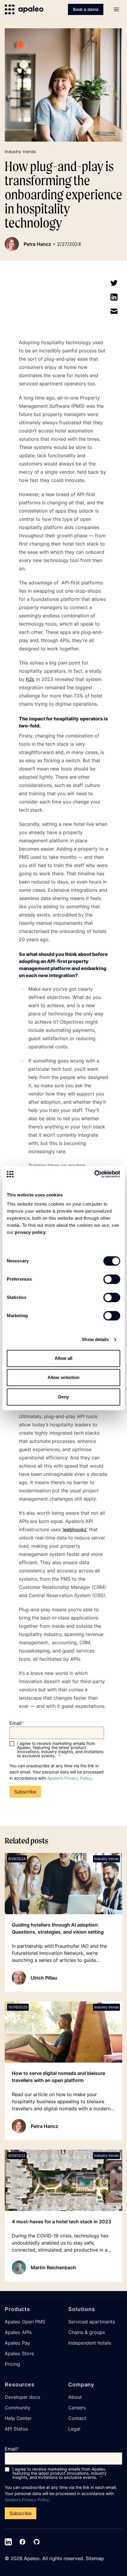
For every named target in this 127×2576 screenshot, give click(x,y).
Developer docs (22, 2397)
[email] (114, 311)
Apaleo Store (19, 2353)
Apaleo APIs (18, 2332)
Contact (77, 2418)
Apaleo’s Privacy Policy (69, 1778)
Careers (77, 2408)
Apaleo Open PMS (25, 2322)
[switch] (112, 1279)
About (75, 2397)
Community (18, 2408)
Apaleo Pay (17, 2343)
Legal (74, 2429)
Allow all (64, 1358)
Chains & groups (87, 2332)
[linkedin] (114, 297)
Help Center (18, 2418)
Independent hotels (90, 2343)
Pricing (12, 2364)
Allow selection (64, 1377)
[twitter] (114, 283)
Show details (95, 1339)
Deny (63, 1397)
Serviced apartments (92, 2322)
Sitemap (95, 2558)
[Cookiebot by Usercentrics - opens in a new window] (94, 1174)
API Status (16, 2429)
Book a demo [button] (86, 9)
